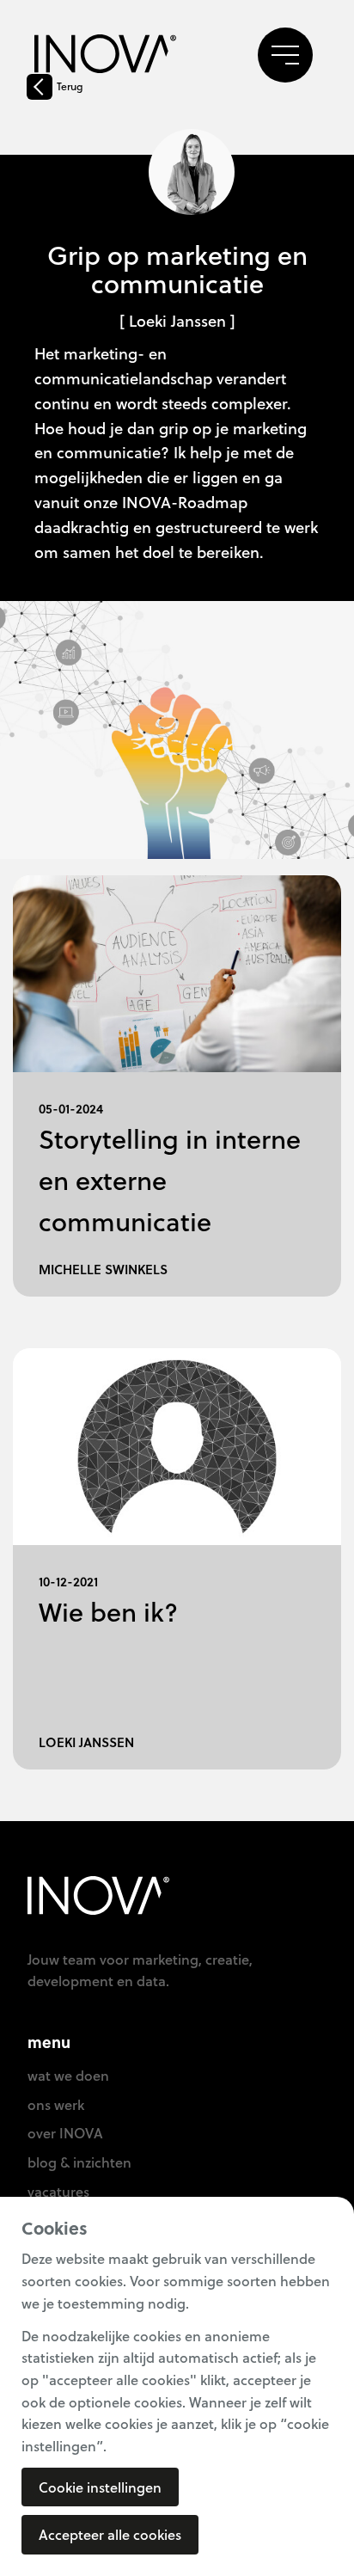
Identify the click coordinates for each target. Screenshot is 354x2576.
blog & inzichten (79, 2162)
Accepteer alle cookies (110, 2534)
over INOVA (65, 2133)
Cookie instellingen (100, 2487)
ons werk (56, 2104)
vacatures (58, 2191)
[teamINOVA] (105, 57)
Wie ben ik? (108, 1612)
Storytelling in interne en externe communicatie (170, 1180)
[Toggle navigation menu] (285, 55)
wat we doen (68, 2075)
